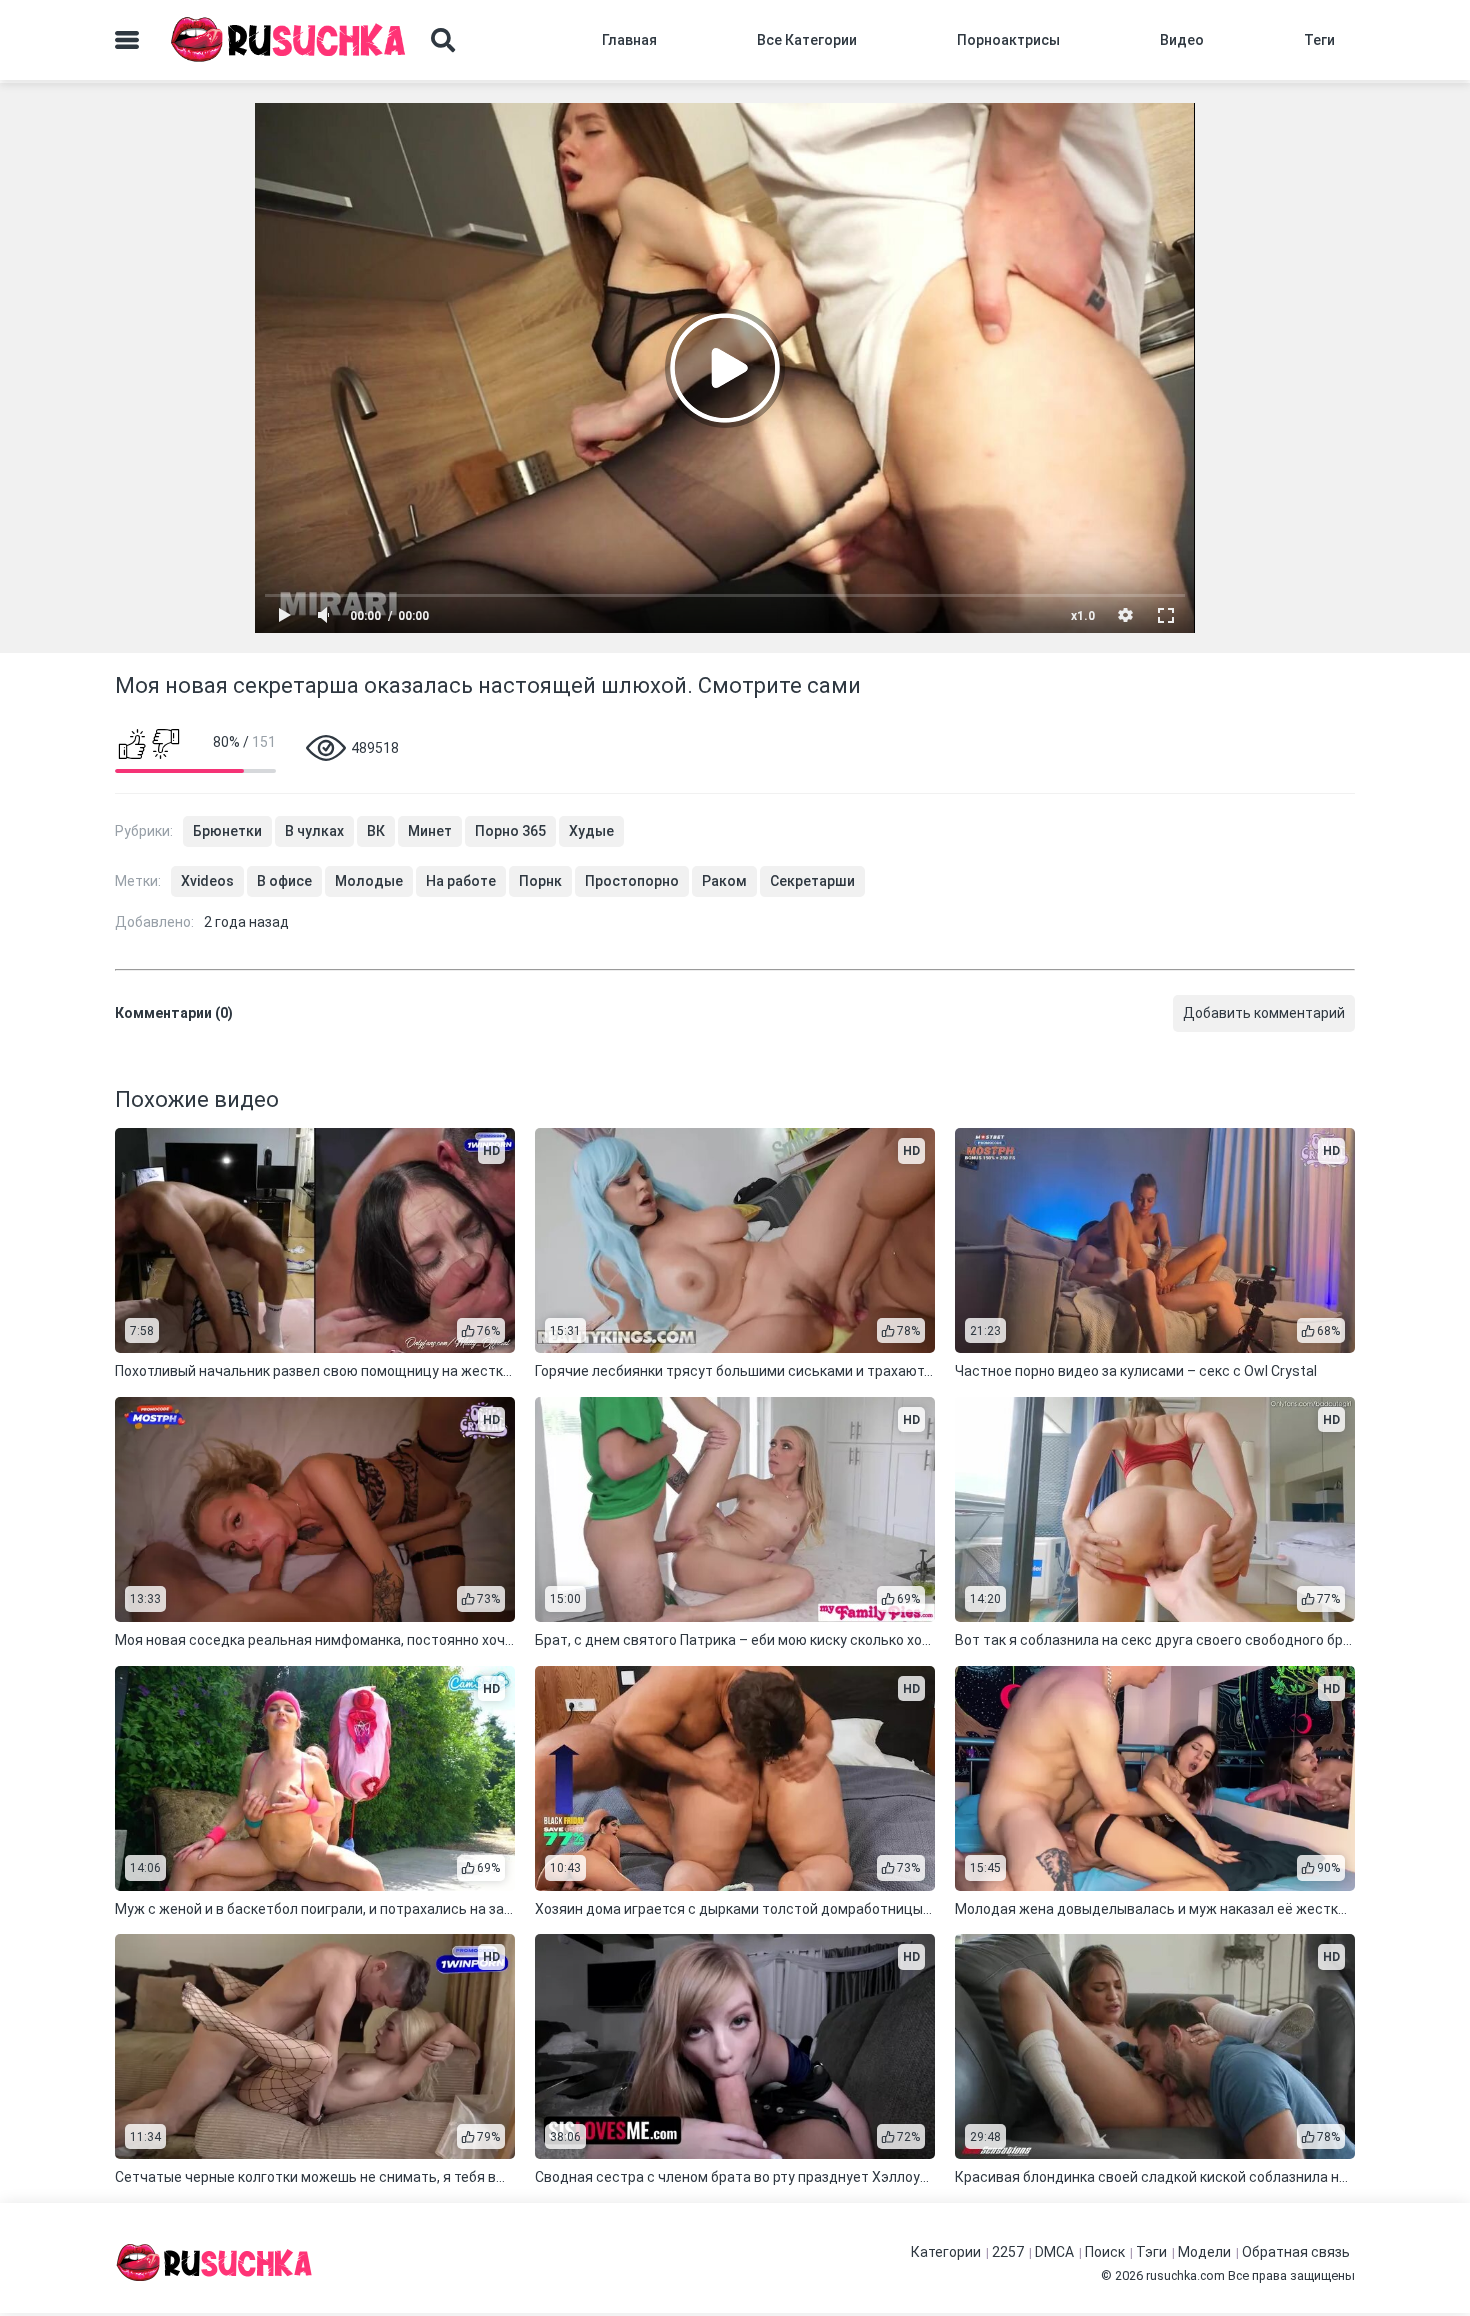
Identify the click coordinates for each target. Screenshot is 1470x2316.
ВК (376, 831)
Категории (946, 2252)
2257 (1008, 2252)
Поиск (1105, 2252)
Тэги (1151, 2252)
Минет (430, 831)
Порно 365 (510, 831)
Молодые (369, 881)
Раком (724, 881)
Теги (1319, 40)
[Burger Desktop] (127, 40)
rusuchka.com (1185, 2275)
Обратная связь (1296, 2252)
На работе (461, 881)
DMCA (1054, 2252)
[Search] (443, 40)
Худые (591, 831)
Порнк (540, 881)
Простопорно (632, 881)
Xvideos (207, 881)
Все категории (807, 40)
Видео (1182, 40)
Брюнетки (227, 831)
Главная (629, 40)
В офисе (284, 881)
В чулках (314, 831)
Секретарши (812, 881)
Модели (1204, 2252)
